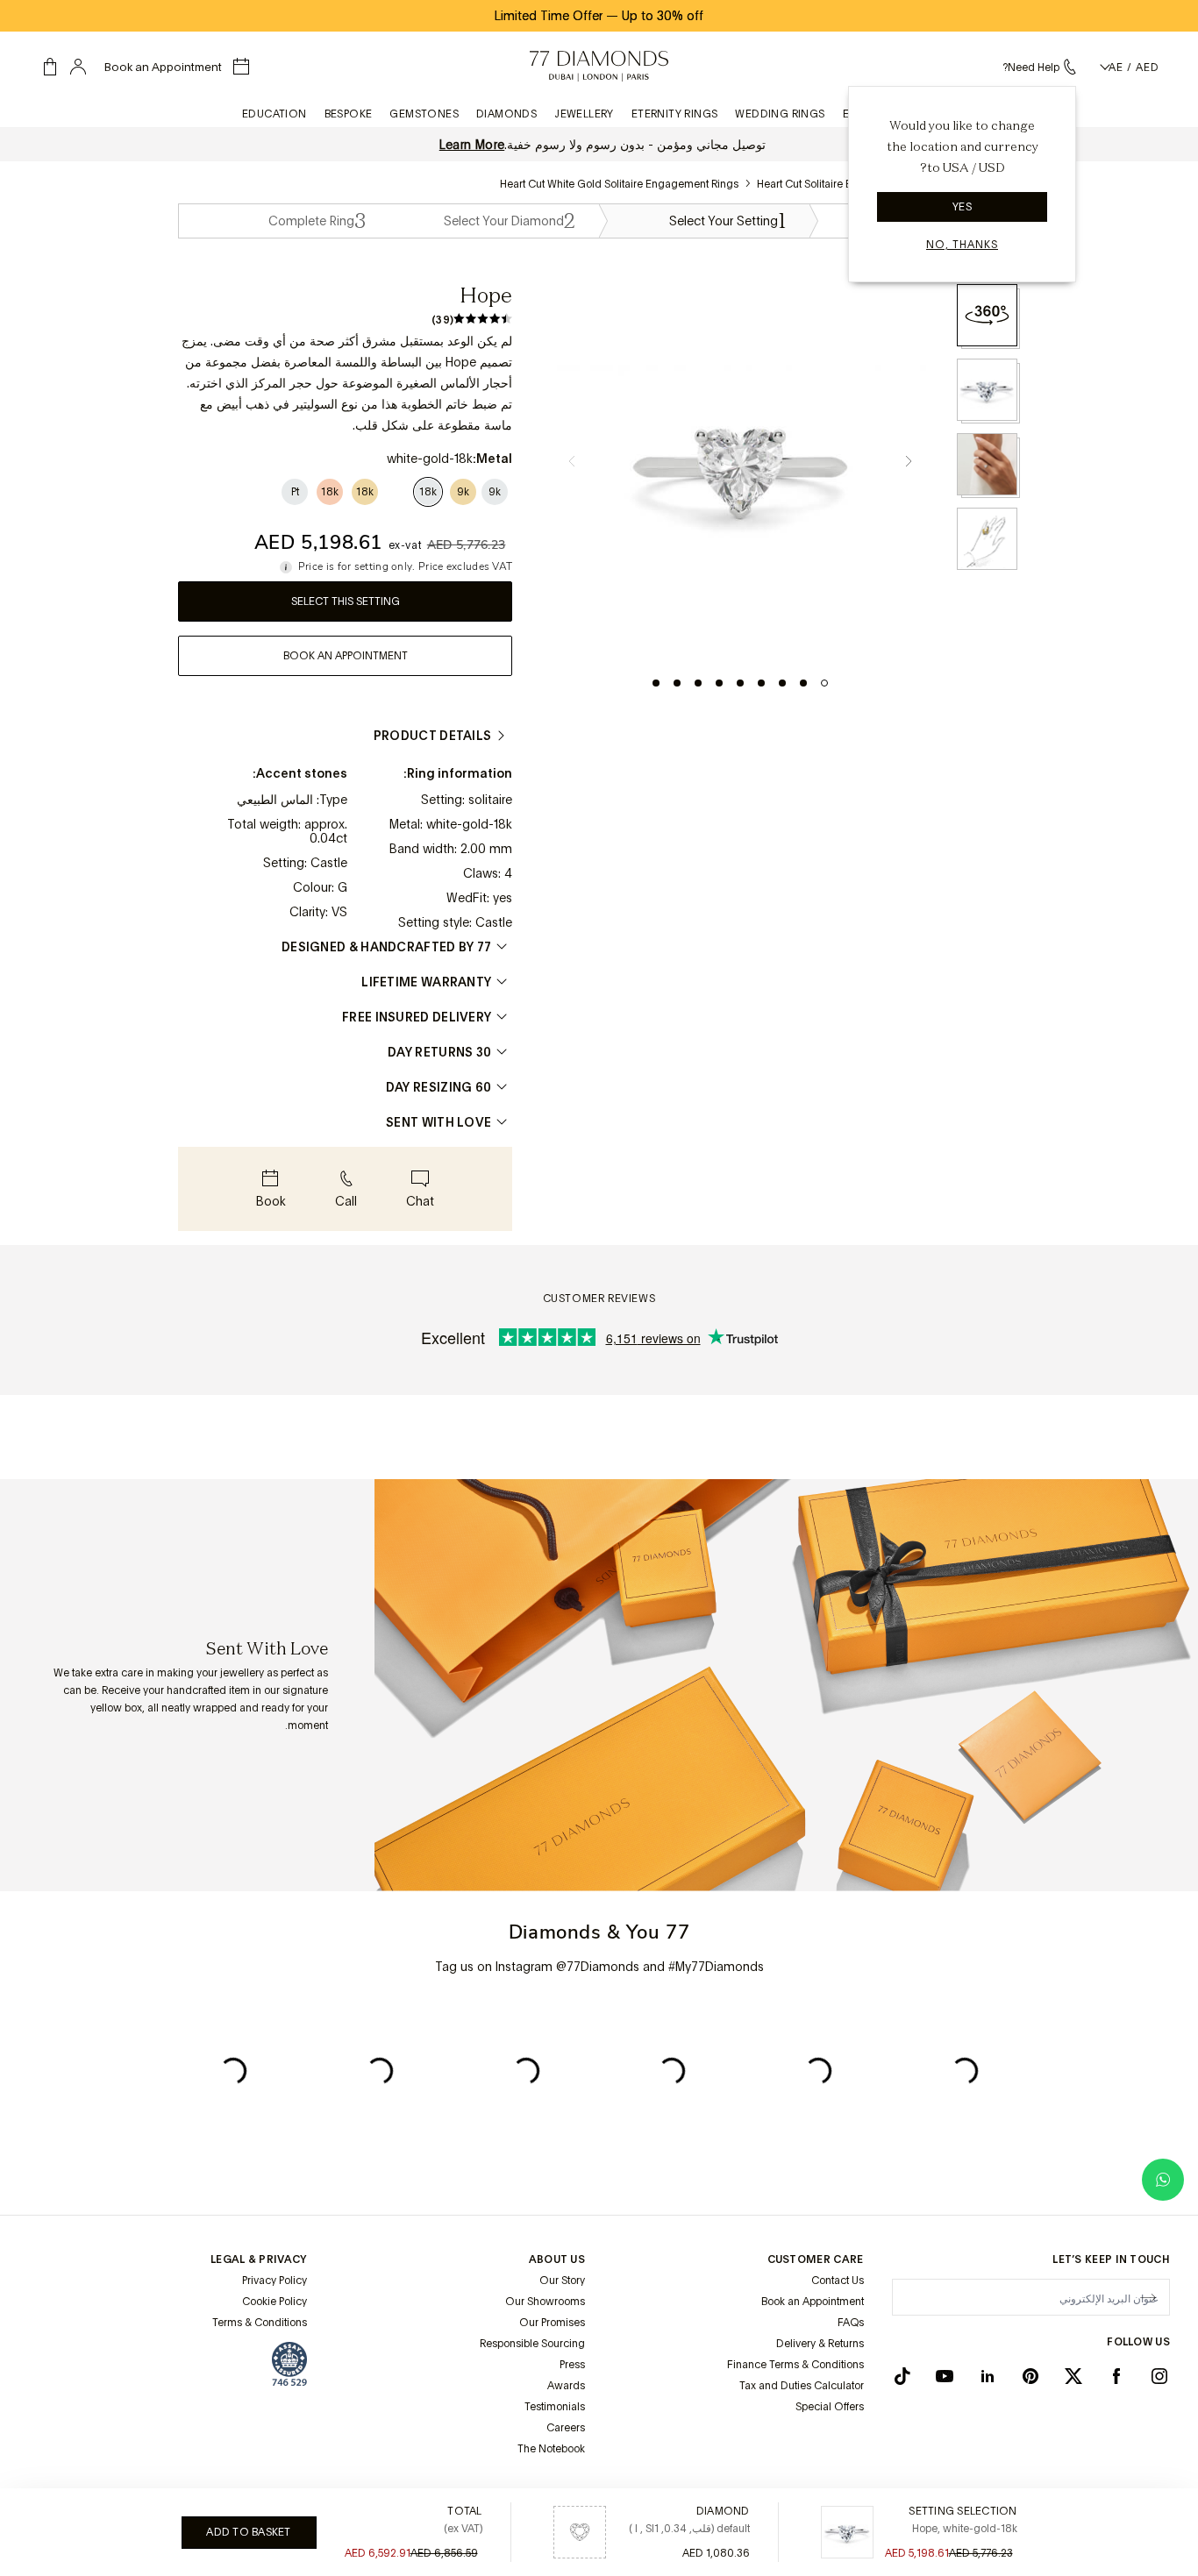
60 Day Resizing (439, 1087)
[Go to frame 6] (719, 683)
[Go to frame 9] (656, 683)
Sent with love (439, 1122)
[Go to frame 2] (803, 683)
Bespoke (349, 114)
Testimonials (555, 2407)
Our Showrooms (545, 2302)
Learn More (472, 145)
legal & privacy (259, 2259)
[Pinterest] (1030, 2376)
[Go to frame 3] (782, 683)
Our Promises (552, 2323)
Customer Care (816, 2259)
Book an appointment (346, 656)
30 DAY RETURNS (439, 1052)
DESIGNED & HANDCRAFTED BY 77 (386, 947)
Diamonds (506, 114)
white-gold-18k (469, 824)
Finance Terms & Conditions (795, 2365)
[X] (1073, 2376)
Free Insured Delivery (417, 1017)
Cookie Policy (275, 2302)
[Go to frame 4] (761, 683)
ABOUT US (557, 2259)
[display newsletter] (1148, 2296)
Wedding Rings (780, 114)
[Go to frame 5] (740, 683)
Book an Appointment (813, 2302)
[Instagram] (1159, 2376)
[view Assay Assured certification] (289, 2364)
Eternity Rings (675, 114)
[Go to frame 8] (677, 683)
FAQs (851, 2323)
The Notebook (551, 2449)
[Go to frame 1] (824, 683)
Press (572, 2365)
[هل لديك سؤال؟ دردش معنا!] (1163, 2180)
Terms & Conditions (260, 2323)
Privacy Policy (275, 2281)
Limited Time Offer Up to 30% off (599, 16)
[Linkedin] (988, 2376)
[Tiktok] (902, 2376)
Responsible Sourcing (532, 2344)
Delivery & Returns (820, 2344)
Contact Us (838, 2281)
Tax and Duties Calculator (802, 2386)
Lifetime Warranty (426, 982)
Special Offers (830, 2407)
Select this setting (346, 601)
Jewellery (584, 114)
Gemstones (424, 114)
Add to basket (248, 2532)
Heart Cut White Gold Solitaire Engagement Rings (619, 184)
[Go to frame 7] (698, 683)
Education (275, 114)
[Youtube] (945, 2376)
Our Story (562, 2281)
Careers (566, 2428)
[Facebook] (1116, 2376)
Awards (566, 2386)
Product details (433, 736)
